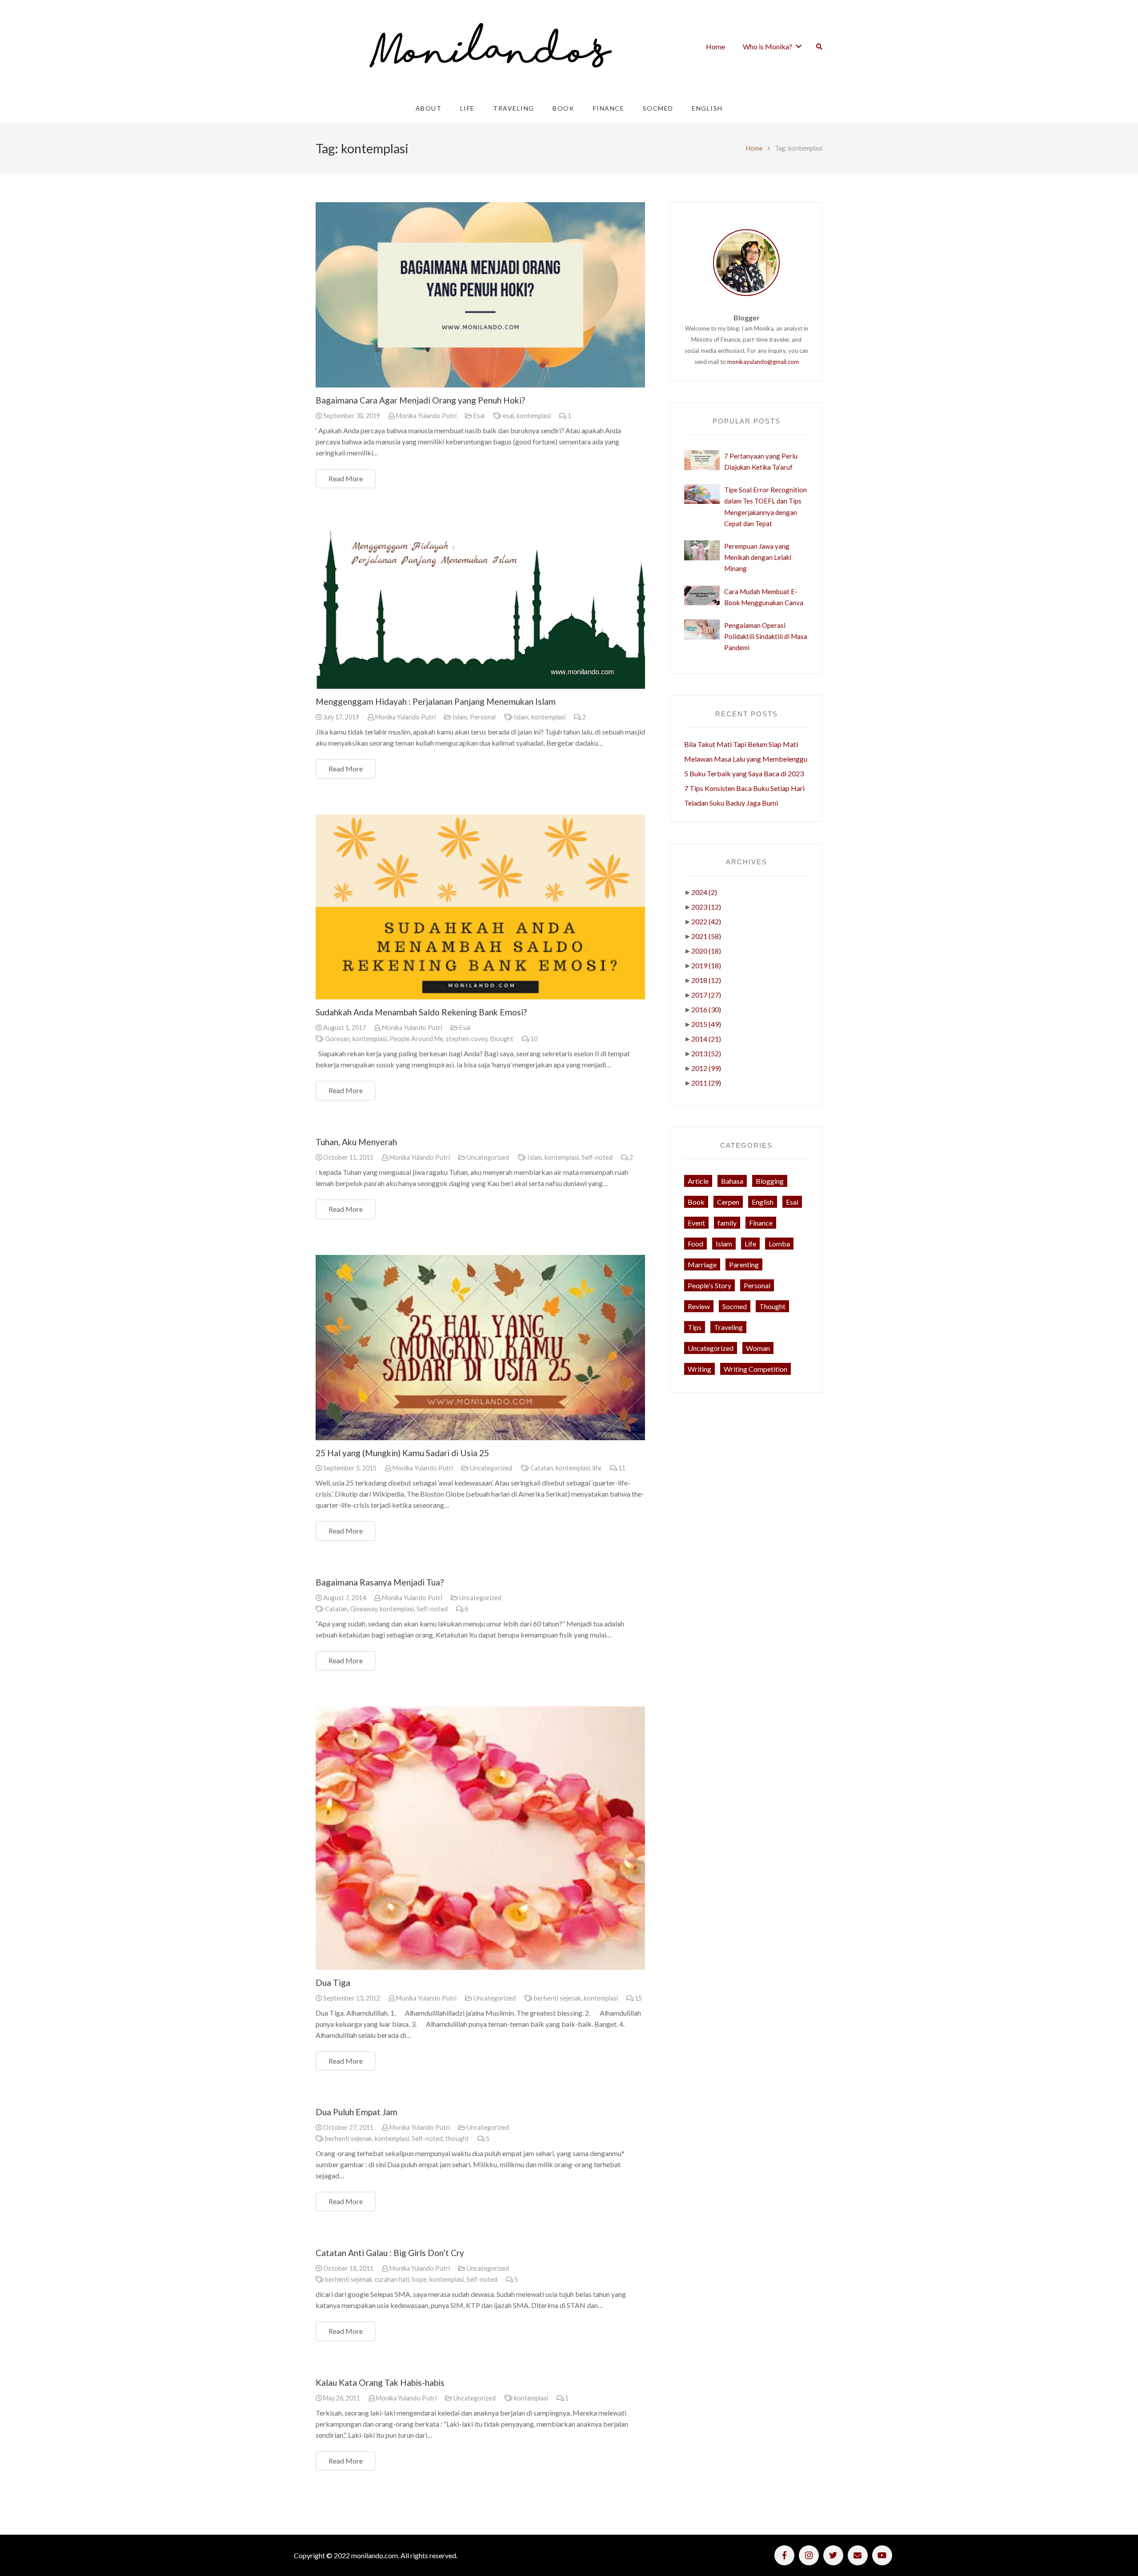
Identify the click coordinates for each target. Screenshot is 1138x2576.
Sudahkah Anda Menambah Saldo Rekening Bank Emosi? (421, 1012)
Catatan (542, 1468)
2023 (706, 907)
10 (534, 1039)
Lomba (779, 1244)
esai (508, 416)
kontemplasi (534, 416)
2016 (706, 1009)
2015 (706, 1024)
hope (419, 2279)
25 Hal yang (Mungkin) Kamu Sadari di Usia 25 (402, 1453)
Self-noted (597, 1157)
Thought (772, 1306)
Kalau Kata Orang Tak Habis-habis (380, 2382)
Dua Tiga (333, 1983)
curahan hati (392, 2279)
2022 (706, 921)
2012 (706, 1068)
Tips (695, 1327)
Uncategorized (488, 1157)
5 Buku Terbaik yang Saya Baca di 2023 (744, 773)
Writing (699, 1369)
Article (698, 1181)
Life (750, 1244)
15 (638, 1998)
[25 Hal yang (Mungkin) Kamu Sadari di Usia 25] (480, 1348)
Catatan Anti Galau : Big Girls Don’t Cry (390, 2253)
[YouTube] (882, 2555)
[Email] (858, 2555)
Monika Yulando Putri (426, 416)
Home (754, 148)
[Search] (819, 47)
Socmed (735, 1306)
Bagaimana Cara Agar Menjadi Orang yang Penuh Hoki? (420, 400)
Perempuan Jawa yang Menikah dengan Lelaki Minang (758, 557)
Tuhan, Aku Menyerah (356, 1142)
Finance (761, 1223)
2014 (706, 1039)
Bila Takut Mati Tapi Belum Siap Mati (741, 744)
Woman (758, 1348)
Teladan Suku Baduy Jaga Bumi (731, 803)
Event (696, 1223)
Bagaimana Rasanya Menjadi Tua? (380, 1582)
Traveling (728, 1327)
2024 (704, 892)
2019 (706, 965)
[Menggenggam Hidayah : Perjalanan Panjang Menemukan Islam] (480, 606)
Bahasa (732, 1181)
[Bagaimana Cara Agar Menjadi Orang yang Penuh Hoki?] (480, 295)
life (597, 1468)
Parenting (744, 1264)
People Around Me (416, 1039)
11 (622, 1468)
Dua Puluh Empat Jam (357, 2112)
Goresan (337, 1039)
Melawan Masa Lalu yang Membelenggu (746, 759)
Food (695, 1244)
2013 (706, 1053)
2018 (706, 980)
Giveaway (364, 1609)
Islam (460, 717)
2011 (706, 1083)
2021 (706, 936)
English (763, 1202)
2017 (706, 995)
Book (696, 1202)
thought (502, 1039)
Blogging (770, 1181)
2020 (706, 951)
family (727, 1223)
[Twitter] (833, 2555)
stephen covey (467, 1039)
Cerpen (728, 1202)
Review (699, 1306)
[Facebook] (784, 2555)
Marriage (702, 1264)
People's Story (709, 1285)
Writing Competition (755, 1369)
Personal (483, 717)
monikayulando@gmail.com (763, 362)
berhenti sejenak (557, 1998)
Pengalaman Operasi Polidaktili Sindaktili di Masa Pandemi (766, 636)
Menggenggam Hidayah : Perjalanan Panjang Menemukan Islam (436, 701)
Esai (479, 416)
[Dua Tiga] (480, 1838)
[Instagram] (809, 2555)
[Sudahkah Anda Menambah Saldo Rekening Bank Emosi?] (480, 907)
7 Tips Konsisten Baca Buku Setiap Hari (744, 788)
